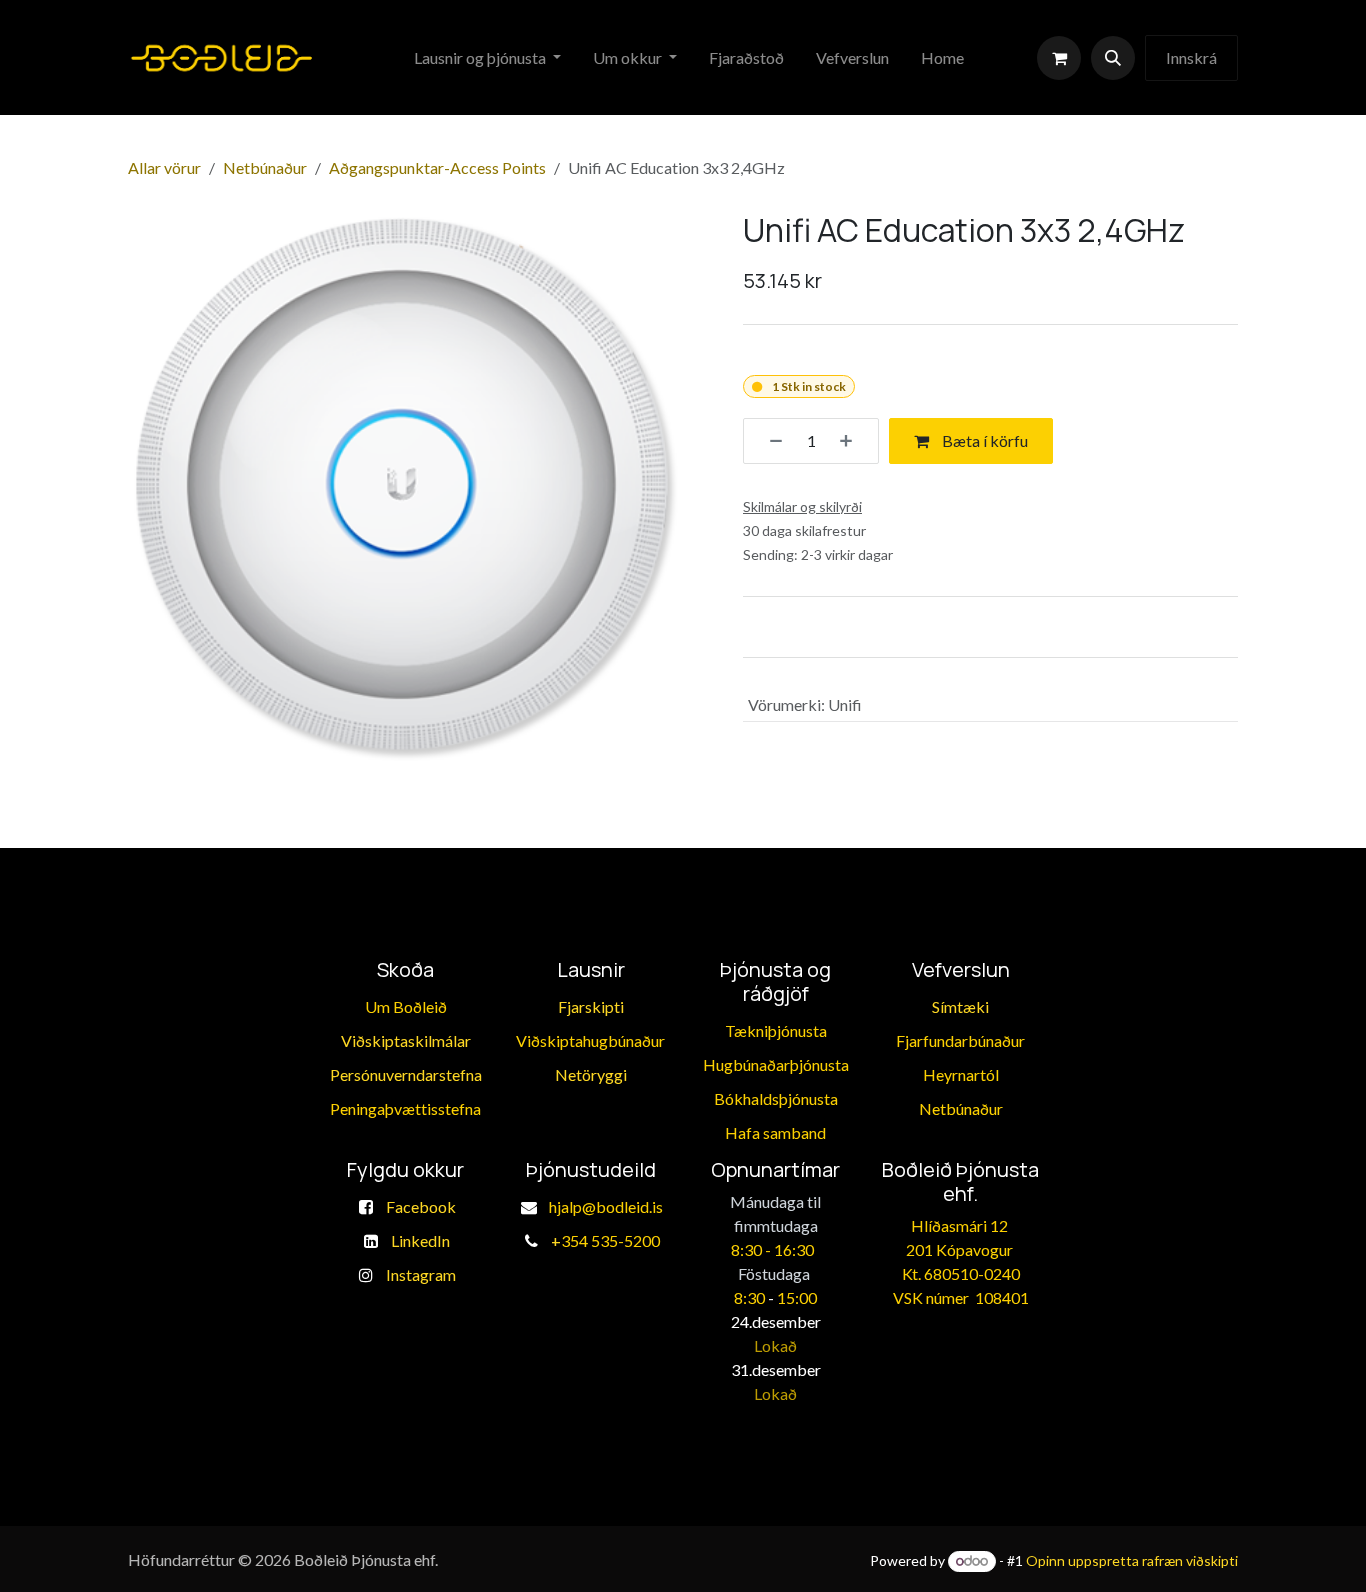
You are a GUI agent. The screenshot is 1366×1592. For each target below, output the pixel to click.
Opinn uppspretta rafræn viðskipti (1132, 1560)
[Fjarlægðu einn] (769, 441)
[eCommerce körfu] (1059, 58)
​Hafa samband (775, 1132)
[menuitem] (487, 58)
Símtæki (960, 1006)
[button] (1113, 58)
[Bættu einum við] (853, 441)
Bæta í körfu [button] (983, 440)
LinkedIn (420, 1240)
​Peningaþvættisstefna (405, 1108)
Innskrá (1191, 57)
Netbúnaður (265, 167)
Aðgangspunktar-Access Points (437, 167)
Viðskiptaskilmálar (406, 1040)
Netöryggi (591, 1074)
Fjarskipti (591, 1006)
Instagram (421, 1274)
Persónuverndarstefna (406, 1074)
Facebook (421, 1206)
